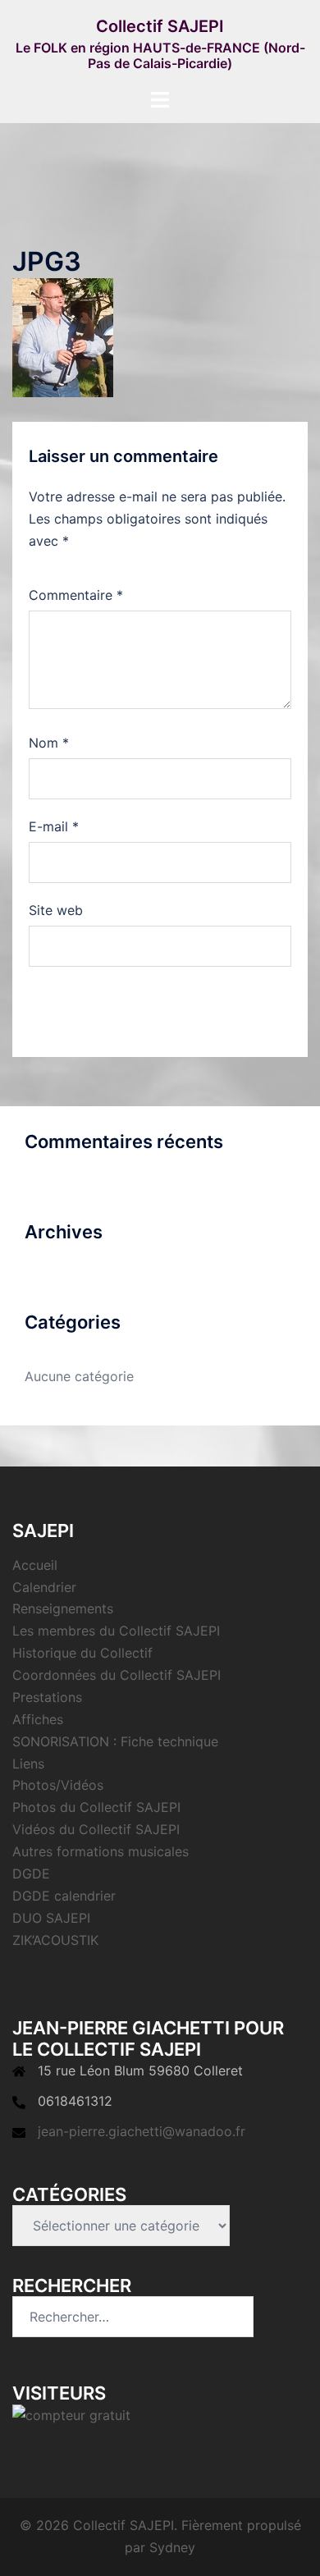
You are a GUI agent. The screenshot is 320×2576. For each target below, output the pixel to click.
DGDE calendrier (64, 1896)
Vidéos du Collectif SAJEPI (96, 1829)
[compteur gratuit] (71, 2414)
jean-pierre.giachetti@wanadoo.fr (142, 2131)
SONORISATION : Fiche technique (115, 1741)
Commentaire (76, 595)
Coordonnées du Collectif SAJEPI (117, 1675)
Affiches (38, 1719)
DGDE (31, 1874)
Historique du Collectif (82, 1653)
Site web (56, 910)
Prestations (47, 1697)
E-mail (54, 826)
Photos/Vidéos (58, 1785)
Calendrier (44, 1587)
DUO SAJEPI (51, 1918)
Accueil (35, 1565)
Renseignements (63, 1608)
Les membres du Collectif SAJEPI (116, 1631)
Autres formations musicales (101, 1851)
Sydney (172, 2547)
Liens (28, 1764)
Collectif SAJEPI (160, 26)
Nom (49, 743)
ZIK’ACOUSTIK (55, 1940)
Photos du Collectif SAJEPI (96, 1807)
